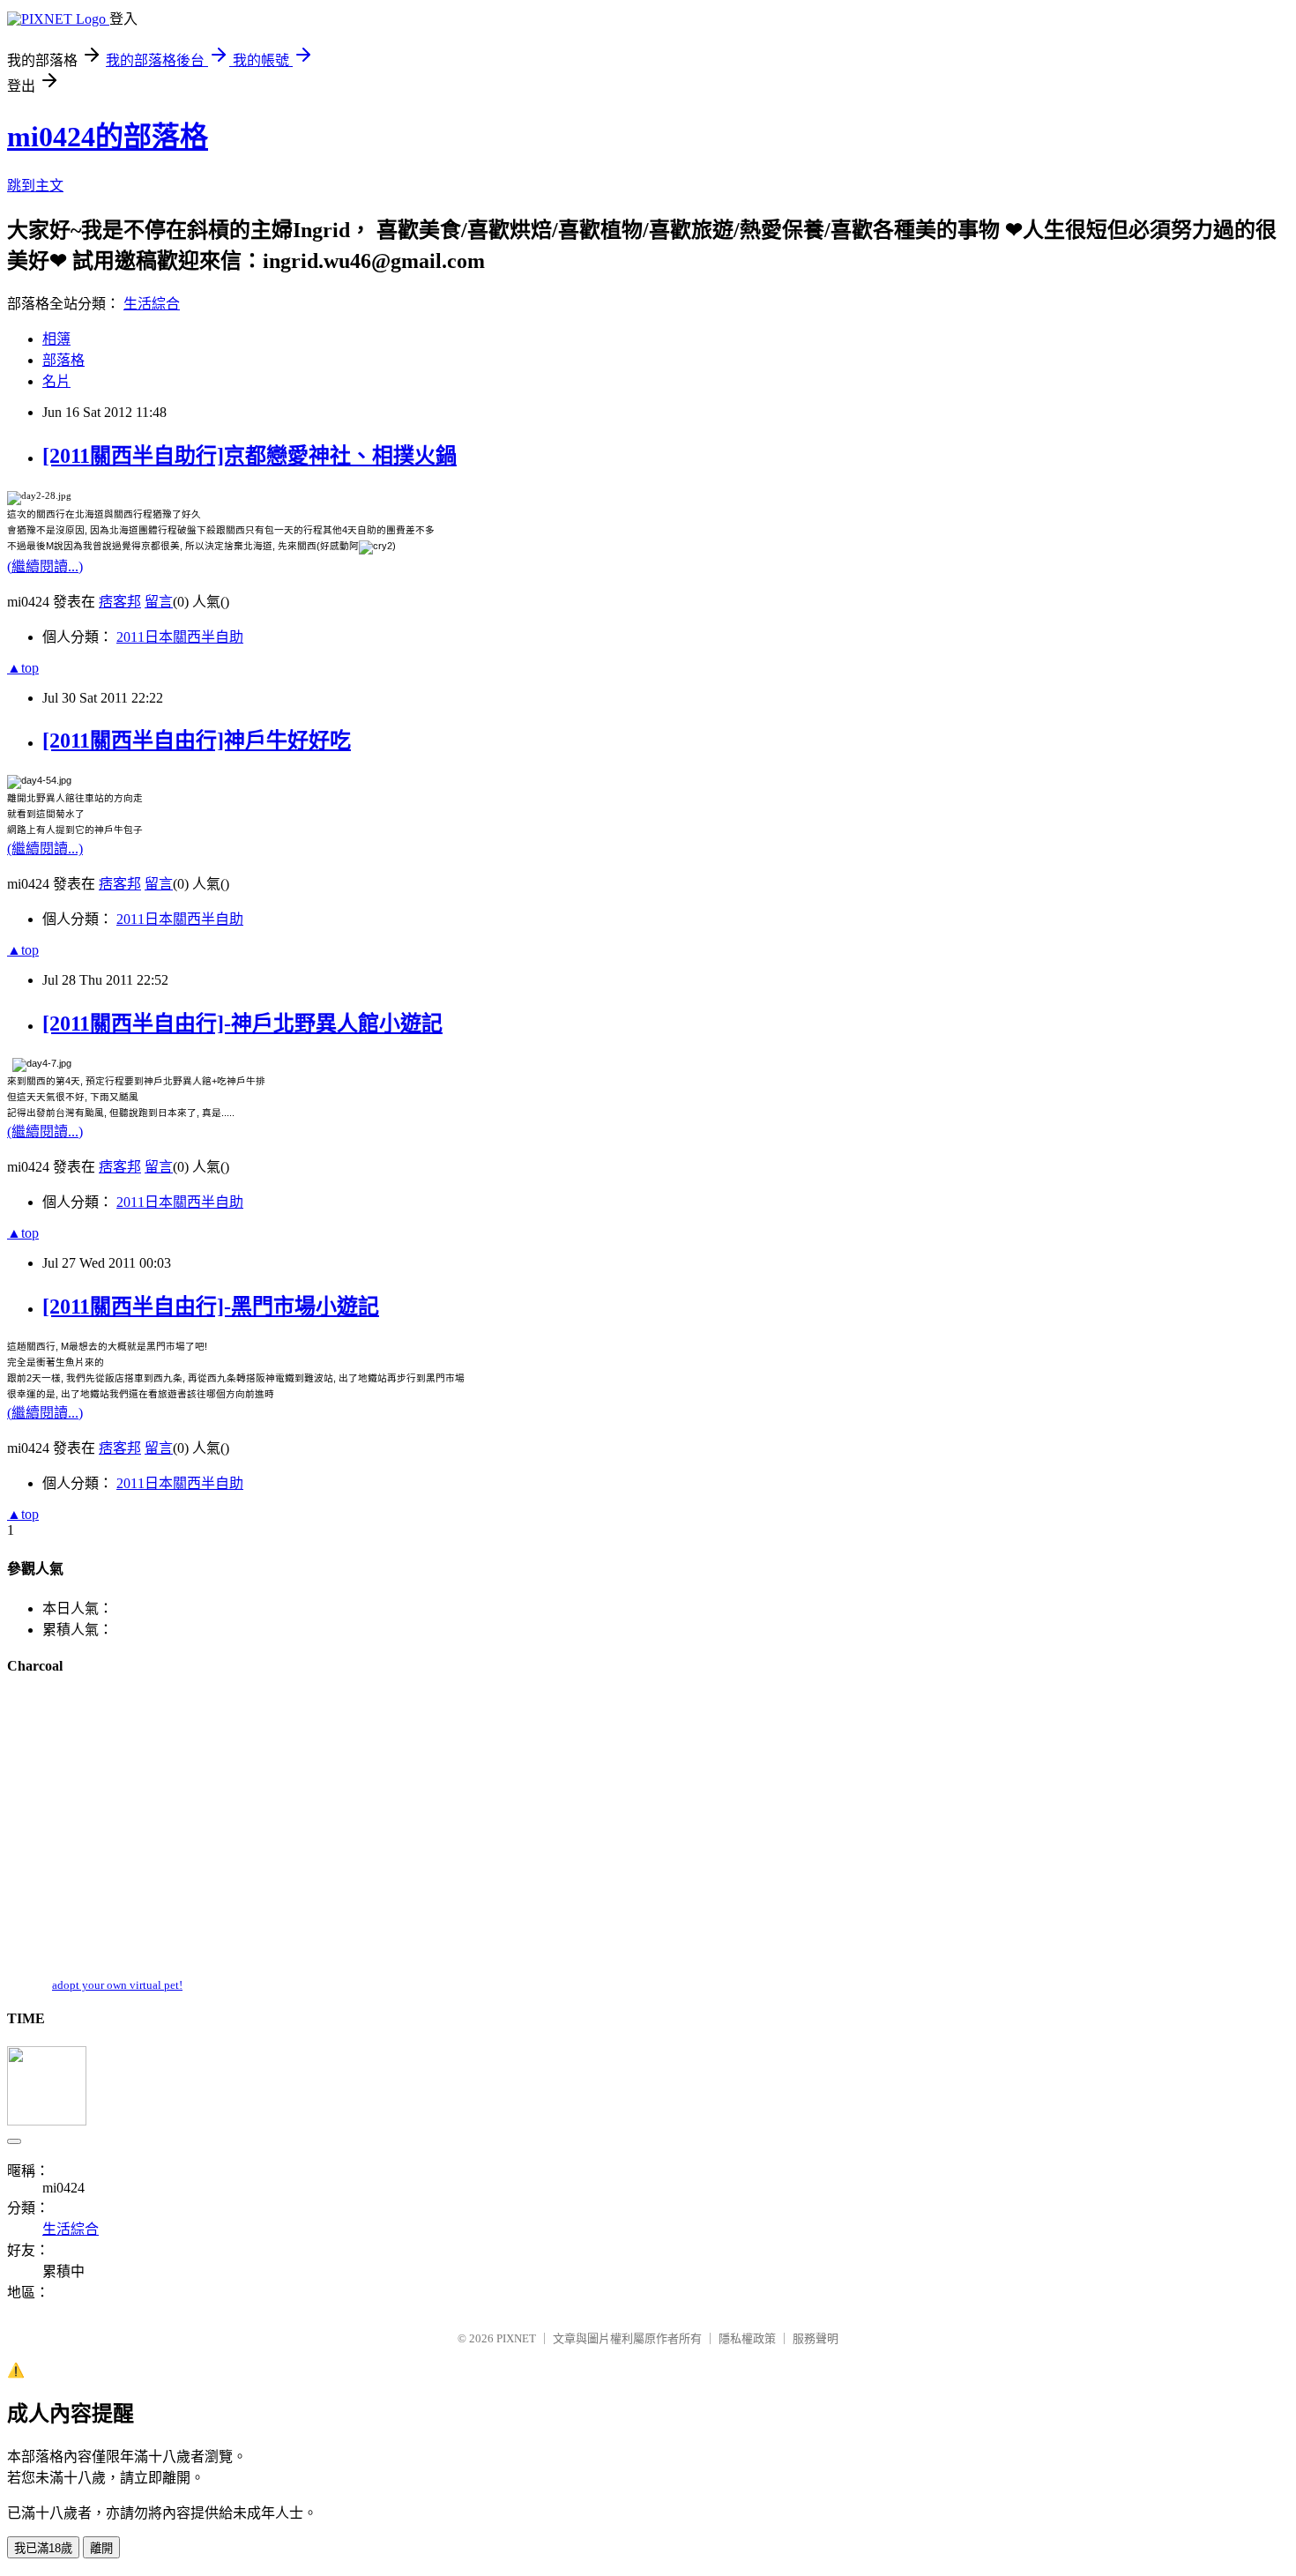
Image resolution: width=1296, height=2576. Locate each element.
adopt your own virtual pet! (117, 1985)
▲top (23, 668)
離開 (101, 2548)
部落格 (63, 360)
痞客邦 (120, 602)
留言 (159, 602)
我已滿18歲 (43, 2548)
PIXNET (516, 2338)
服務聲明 (816, 2338)
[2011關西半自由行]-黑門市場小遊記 (211, 1307)
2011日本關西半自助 (180, 637)
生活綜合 (152, 304)
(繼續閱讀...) (45, 566)
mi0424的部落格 (108, 137)
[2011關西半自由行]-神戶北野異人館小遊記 (242, 1024)
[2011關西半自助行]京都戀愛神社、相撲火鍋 (250, 456)
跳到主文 (35, 186)
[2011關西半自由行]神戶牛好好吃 (197, 741)
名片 (56, 381)
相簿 (56, 339)
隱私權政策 (747, 2338)
